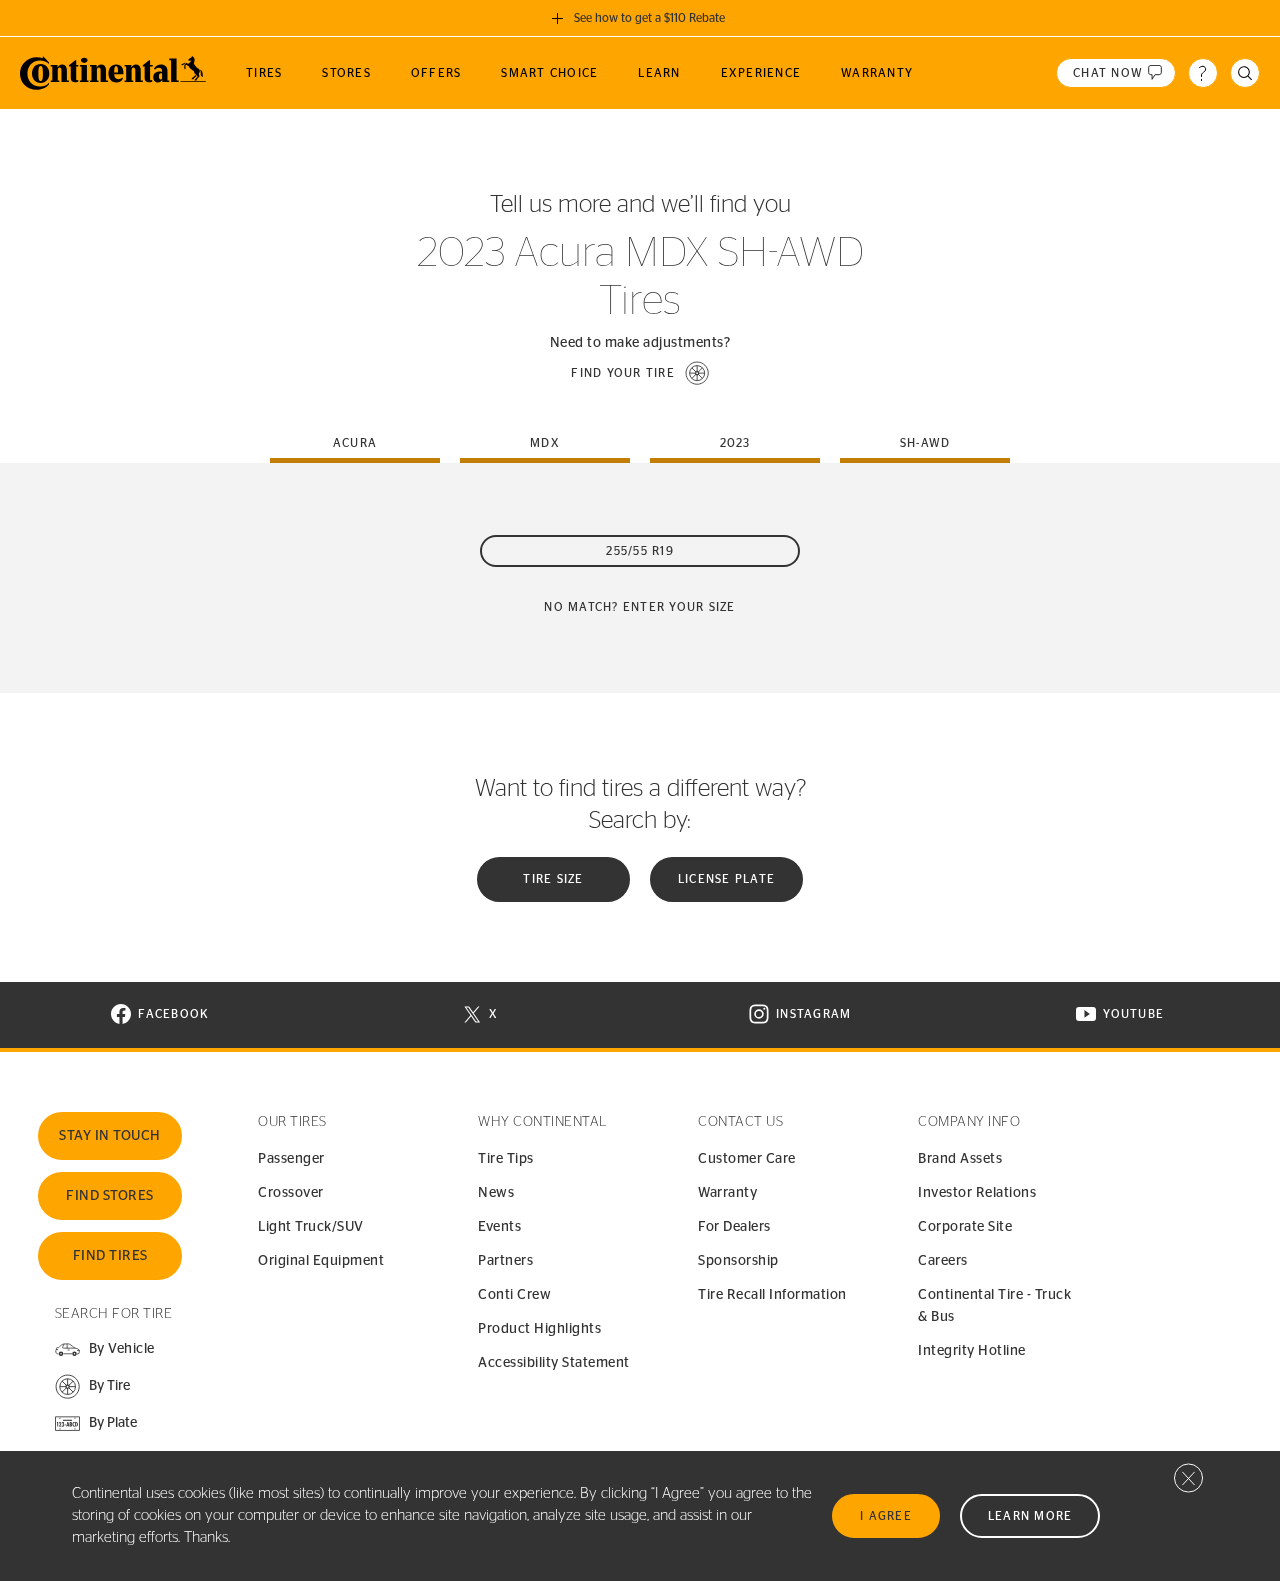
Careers (943, 1261)
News (496, 1193)
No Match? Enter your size (639, 607)
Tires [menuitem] (264, 73)
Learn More (1030, 1516)
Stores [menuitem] (346, 73)
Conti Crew (514, 1295)
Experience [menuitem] (761, 73)
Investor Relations (977, 1193)
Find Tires (110, 1256)
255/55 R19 (640, 551)
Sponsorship (738, 1261)
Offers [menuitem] (436, 73)
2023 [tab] (735, 443)
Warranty (727, 1193)
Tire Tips (506, 1159)
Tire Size (553, 879)
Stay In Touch (110, 1136)
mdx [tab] (545, 443)
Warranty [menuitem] (877, 73)
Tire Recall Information (772, 1295)
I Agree (886, 1516)
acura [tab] (355, 443)
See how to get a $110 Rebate (649, 18)
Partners (505, 1261)
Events (499, 1227)
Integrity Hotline (972, 1351)
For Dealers (734, 1227)
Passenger (291, 1159)
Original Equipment (321, 1261)
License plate (726, 879)
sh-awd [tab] (925, 443)
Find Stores (110, 1196)
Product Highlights (539, 1329)
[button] (640, 373)
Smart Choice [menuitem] (549, 73)
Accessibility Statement (554, 1363)
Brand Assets (960, 1159)
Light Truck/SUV (311, 1227)
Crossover (291, 1193)
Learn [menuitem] (659, 73)
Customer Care (747, 1159)
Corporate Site (965, 1227)
